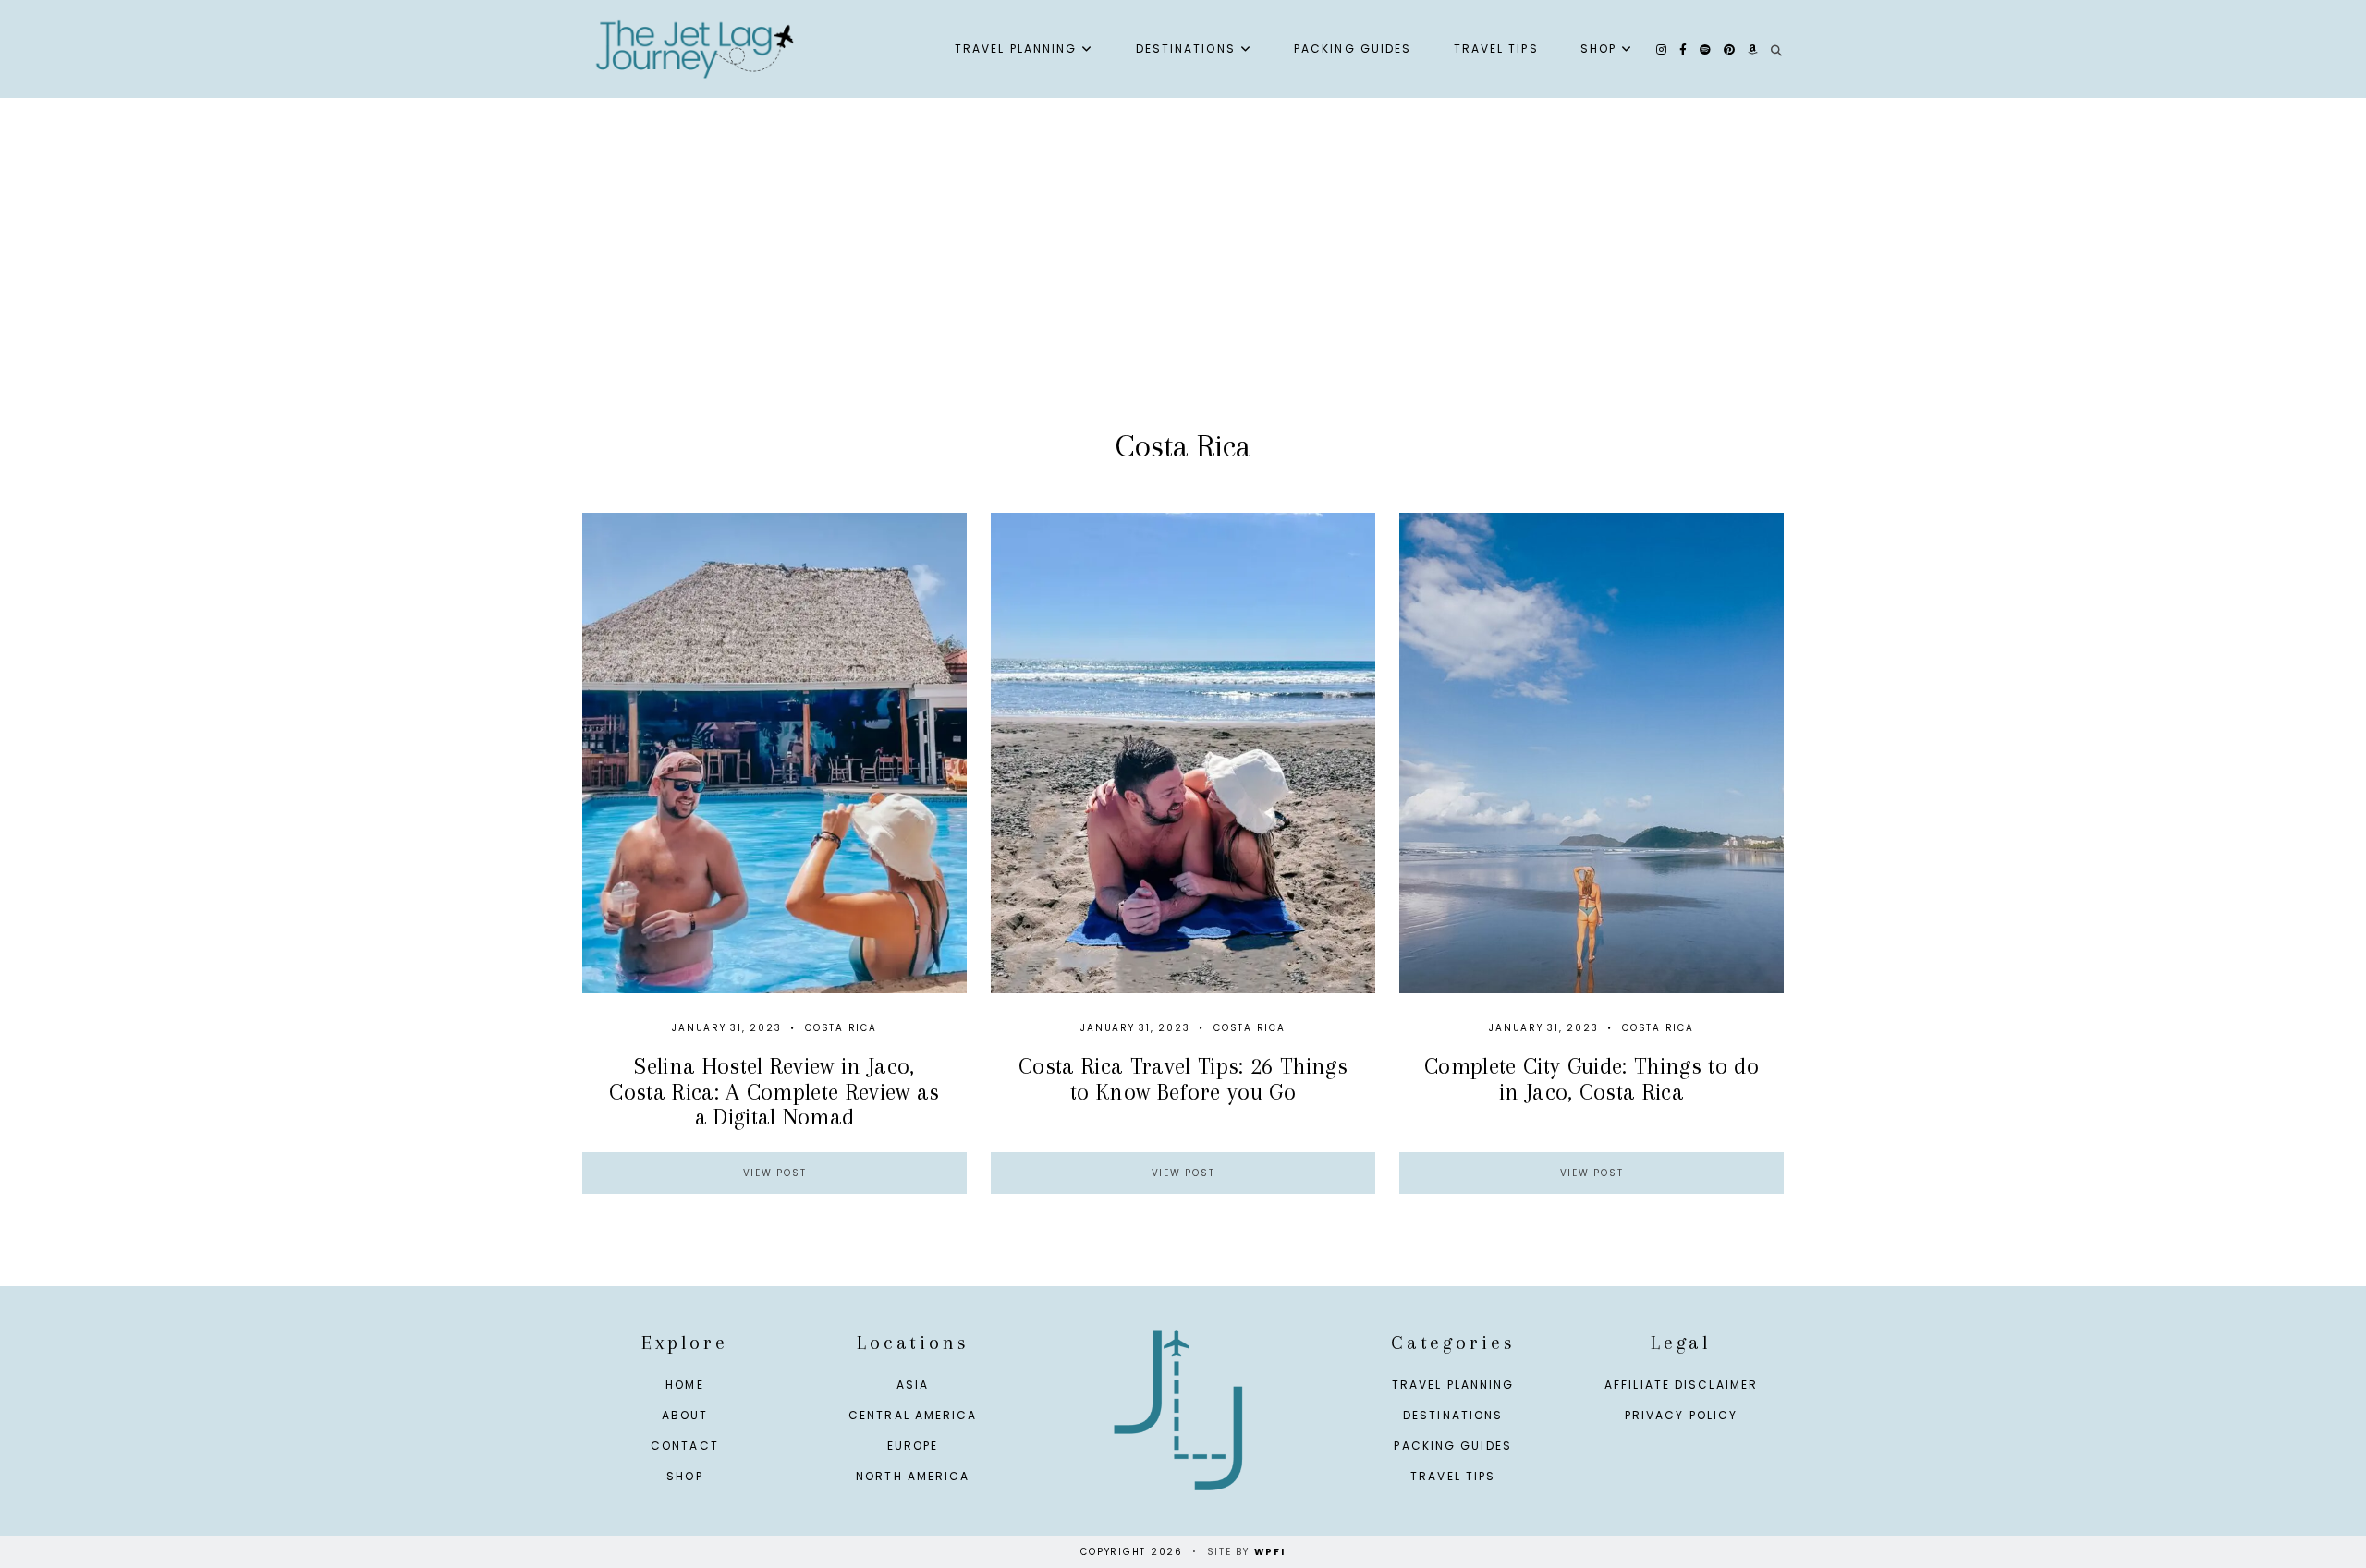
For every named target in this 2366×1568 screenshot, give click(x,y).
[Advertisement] (1183, 283)
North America (913, 1476)
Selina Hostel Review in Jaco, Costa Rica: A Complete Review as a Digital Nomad (774, 1091)
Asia (913, 1385)
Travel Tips (1496, 49)
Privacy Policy (1681, 1415)
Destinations (1186, 49)
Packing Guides (1353, 49)
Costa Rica (841, 1028)
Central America (913, 1415)
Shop (1598, 49)
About (685, 1415)
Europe (913, 1446)
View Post (775, 1173)
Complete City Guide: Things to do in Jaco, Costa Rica (1592, 1078)
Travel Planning (1016, 49)
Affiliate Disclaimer (1681, 1385)
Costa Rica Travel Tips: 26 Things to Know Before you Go (1183, 1078)
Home (684, 1385)
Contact (685, 1446)
